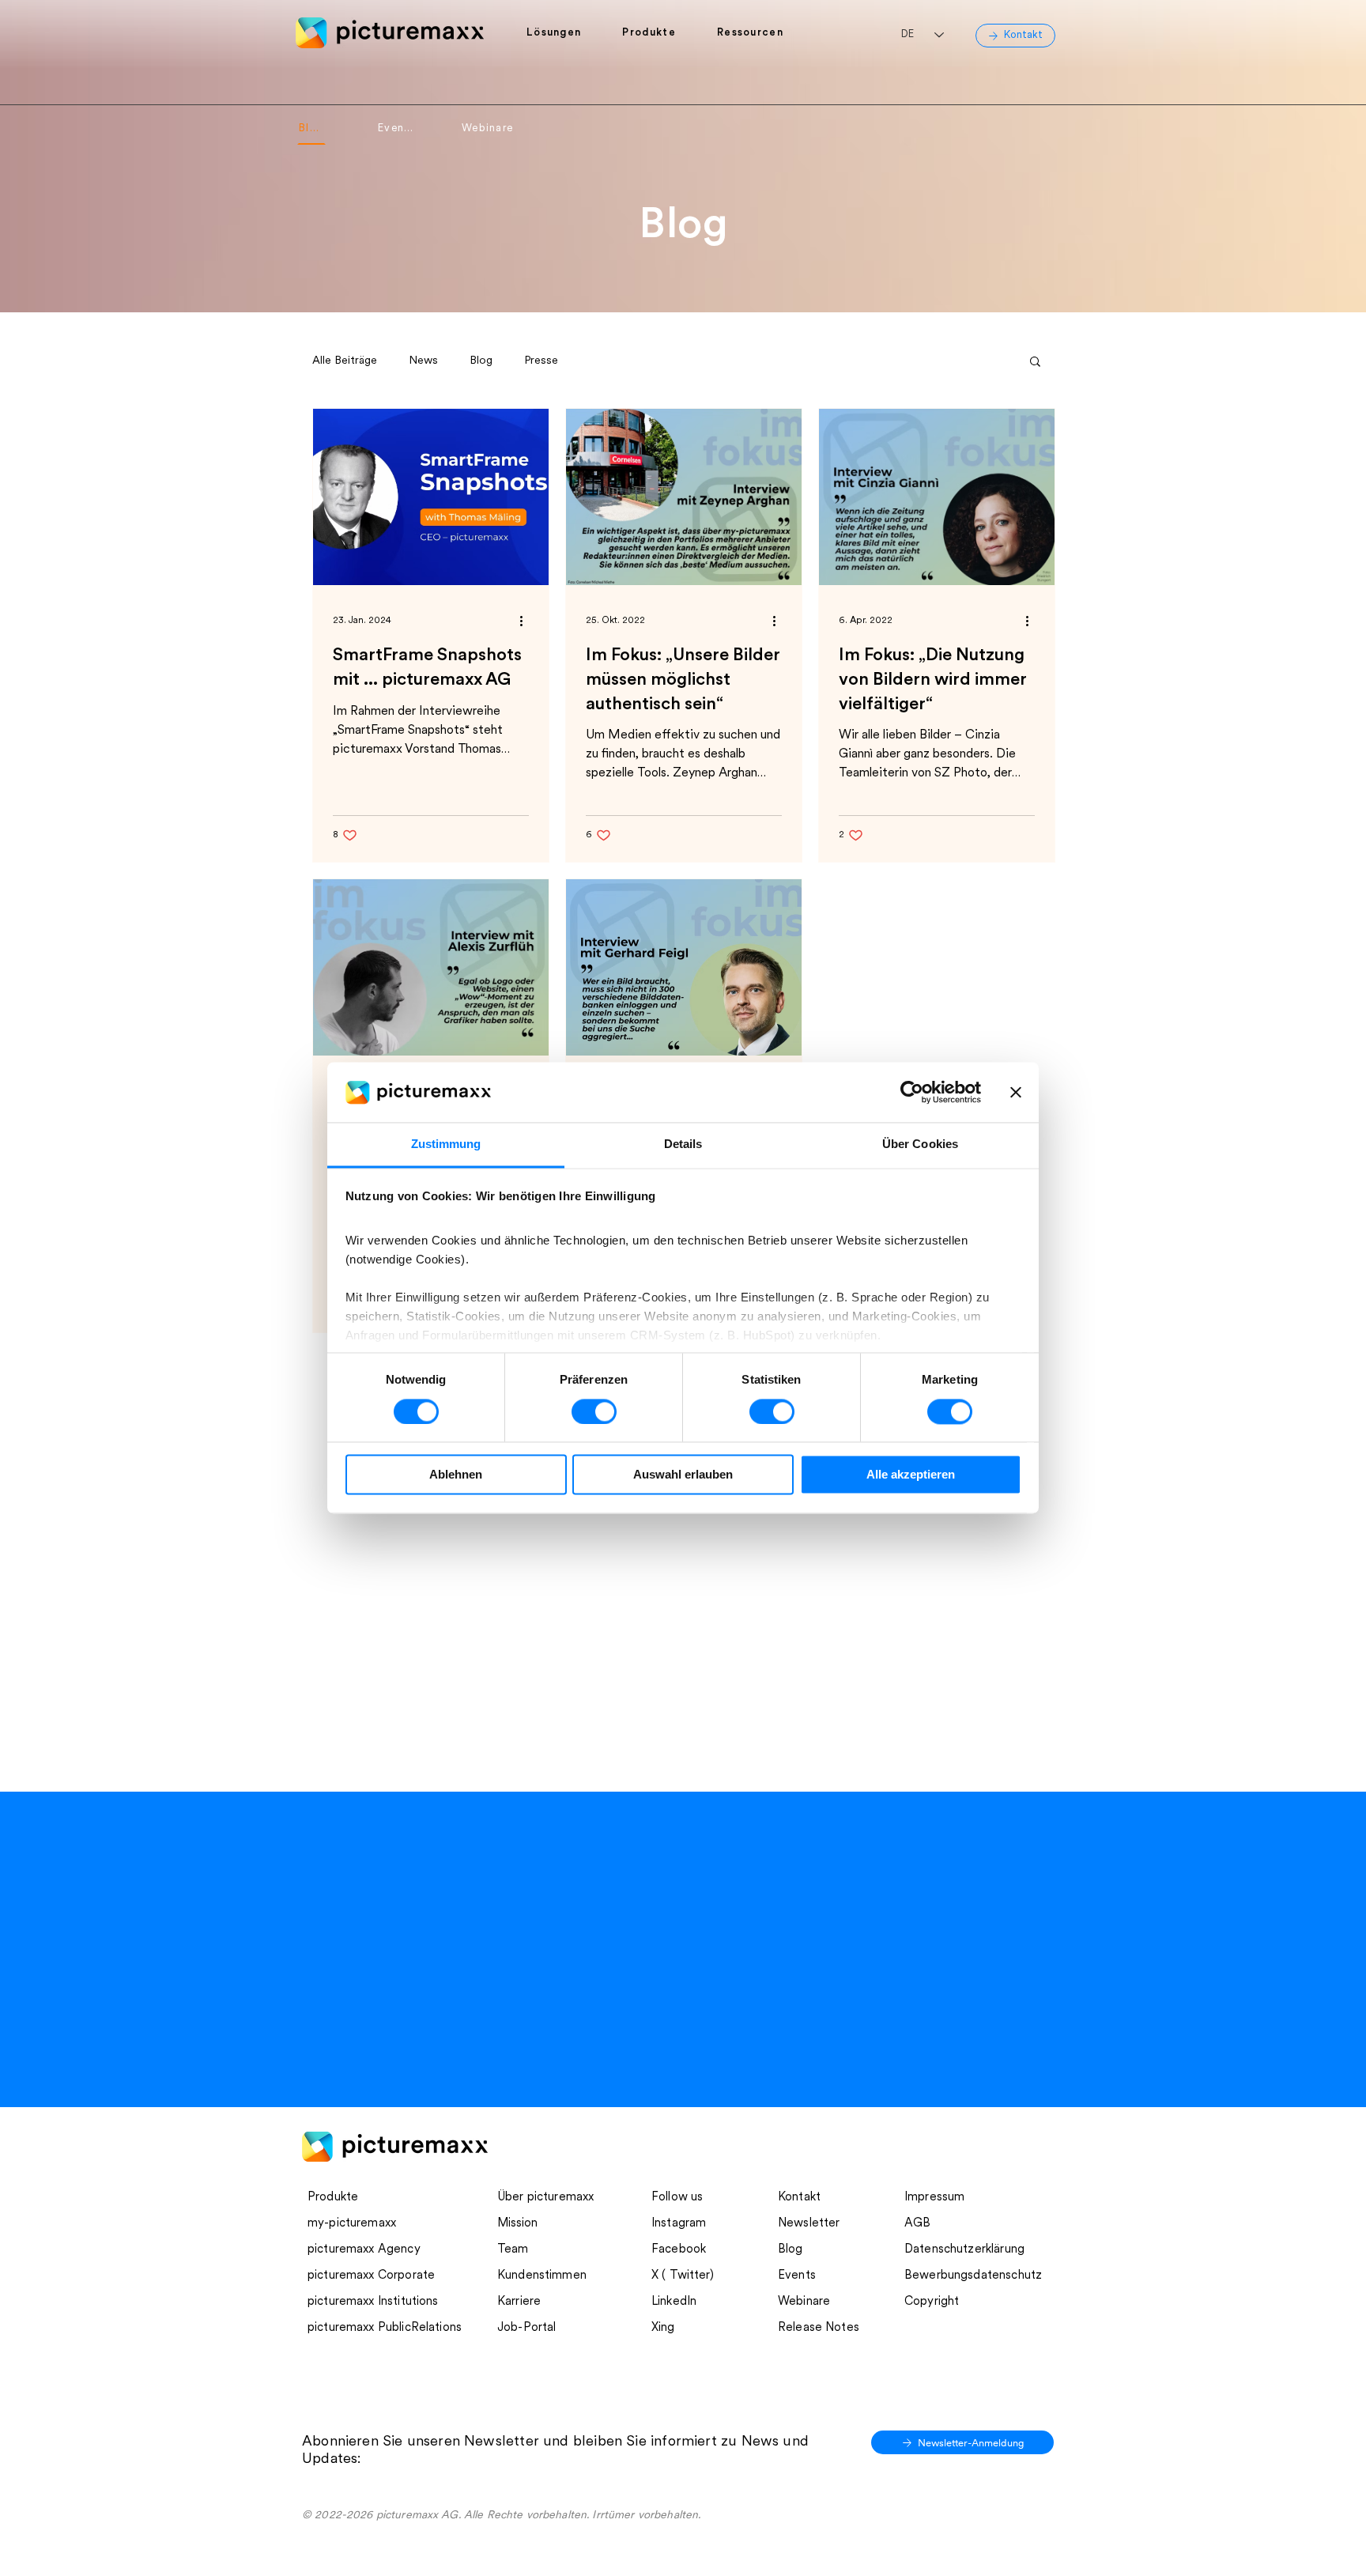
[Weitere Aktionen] (526, 621)
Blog (481, 361)
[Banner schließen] (1016, 1093)
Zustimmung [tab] (446, 1144)
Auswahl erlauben (683, 1475)
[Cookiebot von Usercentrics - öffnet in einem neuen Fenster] (912, 1093)
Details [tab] (683, 1144)
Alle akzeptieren (911, 1475)
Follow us (677, 2198)
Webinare (804, 2302)
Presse (541, 361)
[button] (562, 33)
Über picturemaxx (545, 2198)
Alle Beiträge (345, 361)
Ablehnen (456, 1475)
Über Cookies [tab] (920, 1144)
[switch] (594, 1412)
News (423, 361)
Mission (517, 2224)
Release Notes (819, 2328)
